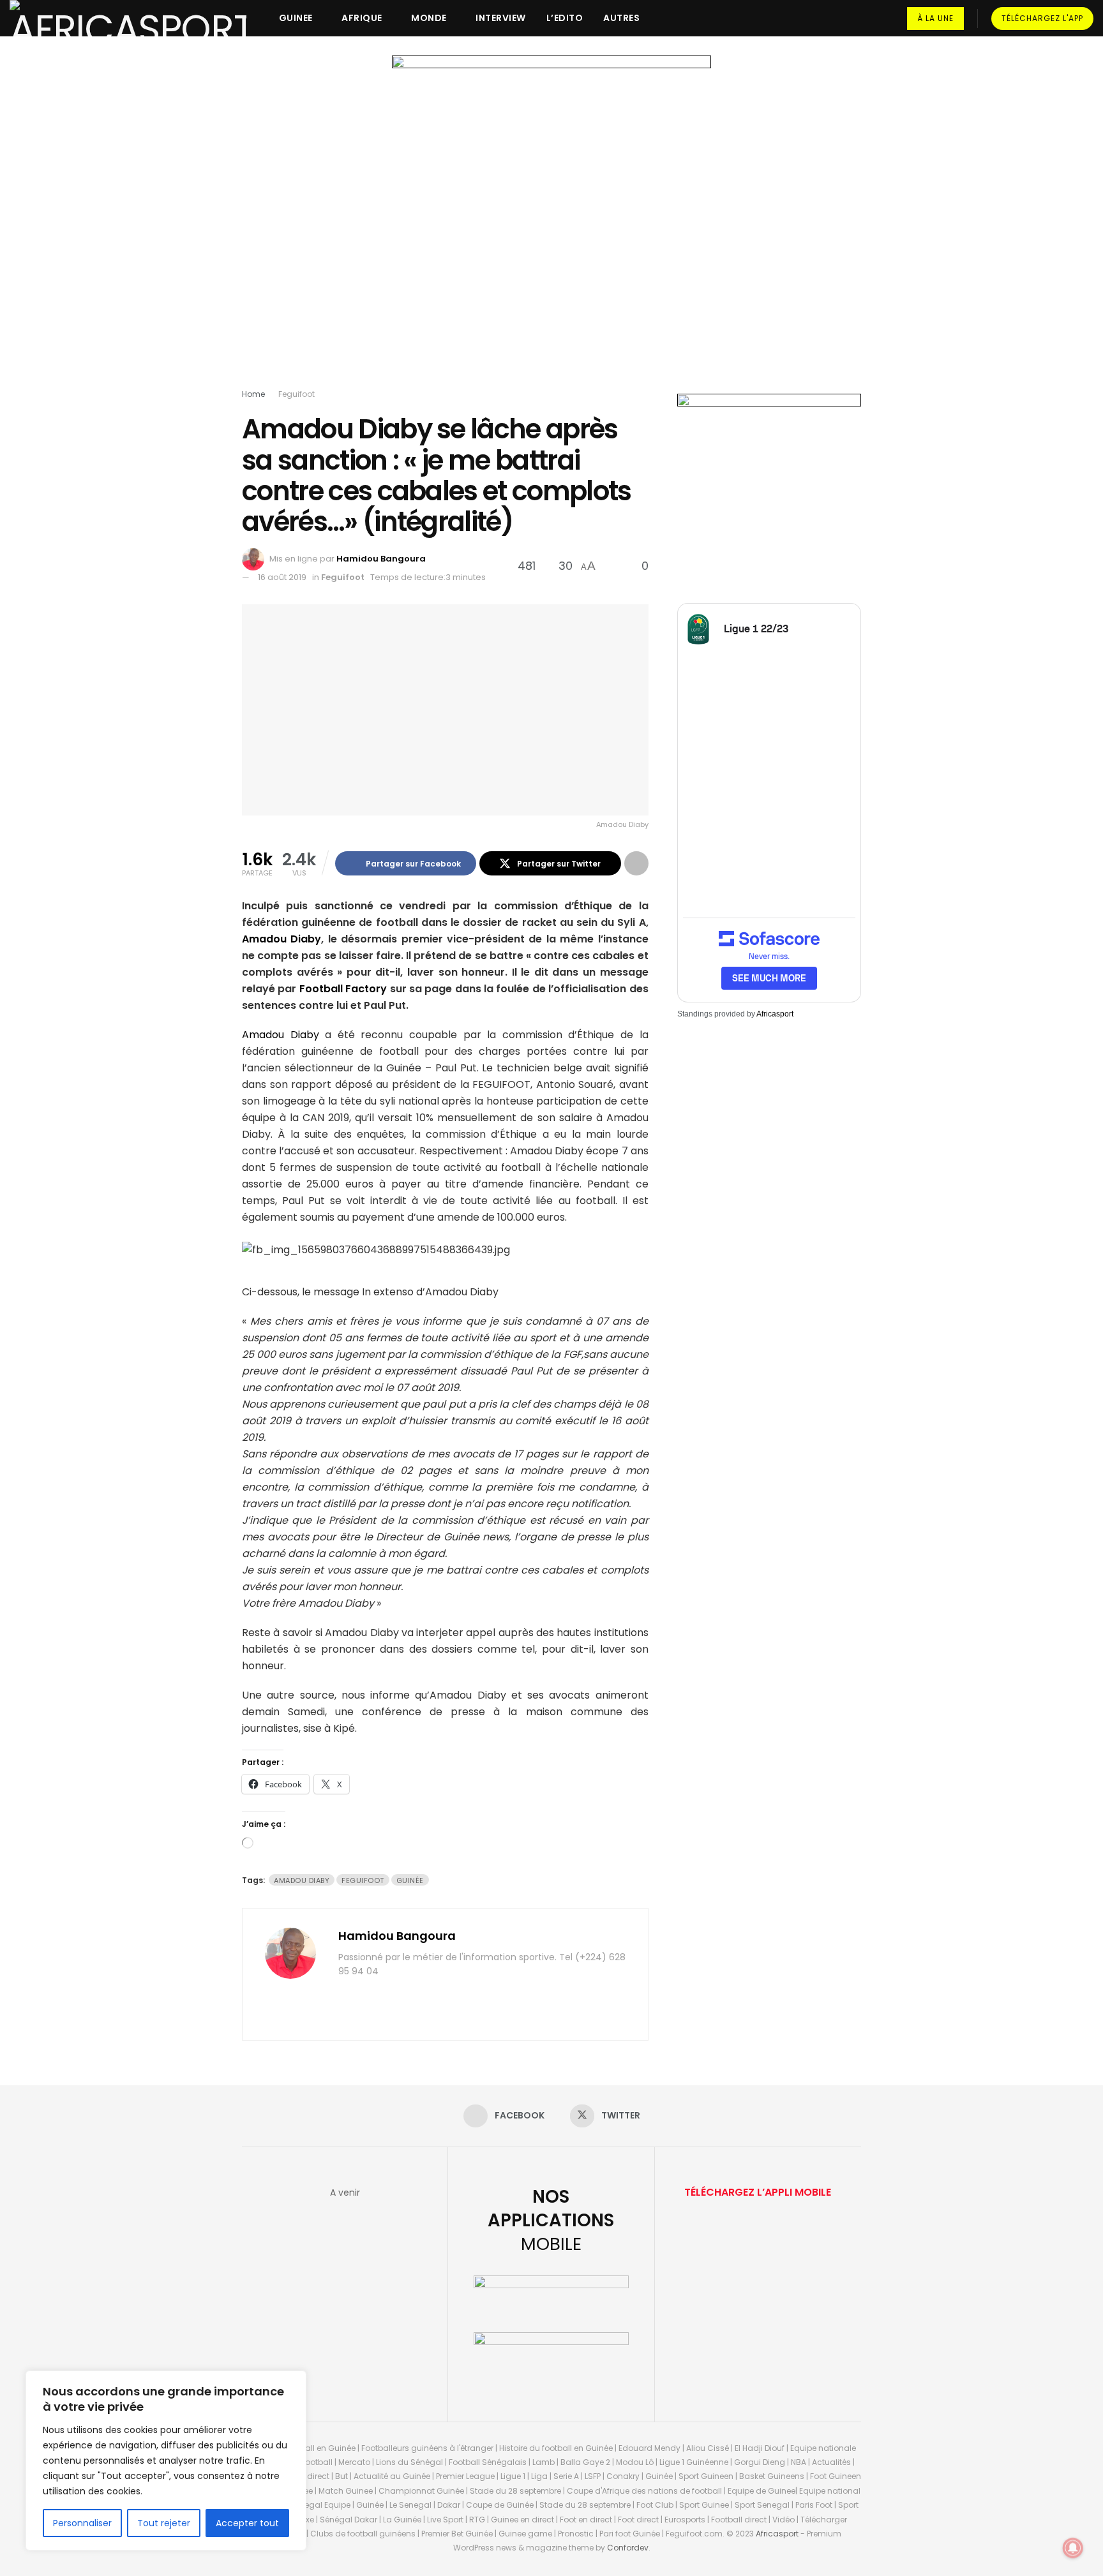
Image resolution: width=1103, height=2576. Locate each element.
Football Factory (343, 989)
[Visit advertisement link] (551, 225)
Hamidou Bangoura (381, 559)
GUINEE (296, 18)
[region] (166, 2461)
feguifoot (363, 1880)
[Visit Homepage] (128, 18)
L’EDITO (565, 18)
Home (253, 394)
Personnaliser (82, 2523)
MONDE (429, 18)
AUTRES (621, 18)
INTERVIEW (501, 18)
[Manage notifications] (1073, 2548)
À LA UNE (935, 18)
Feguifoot (296, 394)
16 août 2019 (282, 577)
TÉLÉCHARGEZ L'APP (1042, 18)
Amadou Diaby (281, 939)
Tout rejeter (164, 2523)
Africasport (775, 1014)
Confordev (628, 2548)
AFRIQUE (362, 18)
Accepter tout (247, 2523)
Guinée (410, 1880)
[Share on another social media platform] (636, 863)
